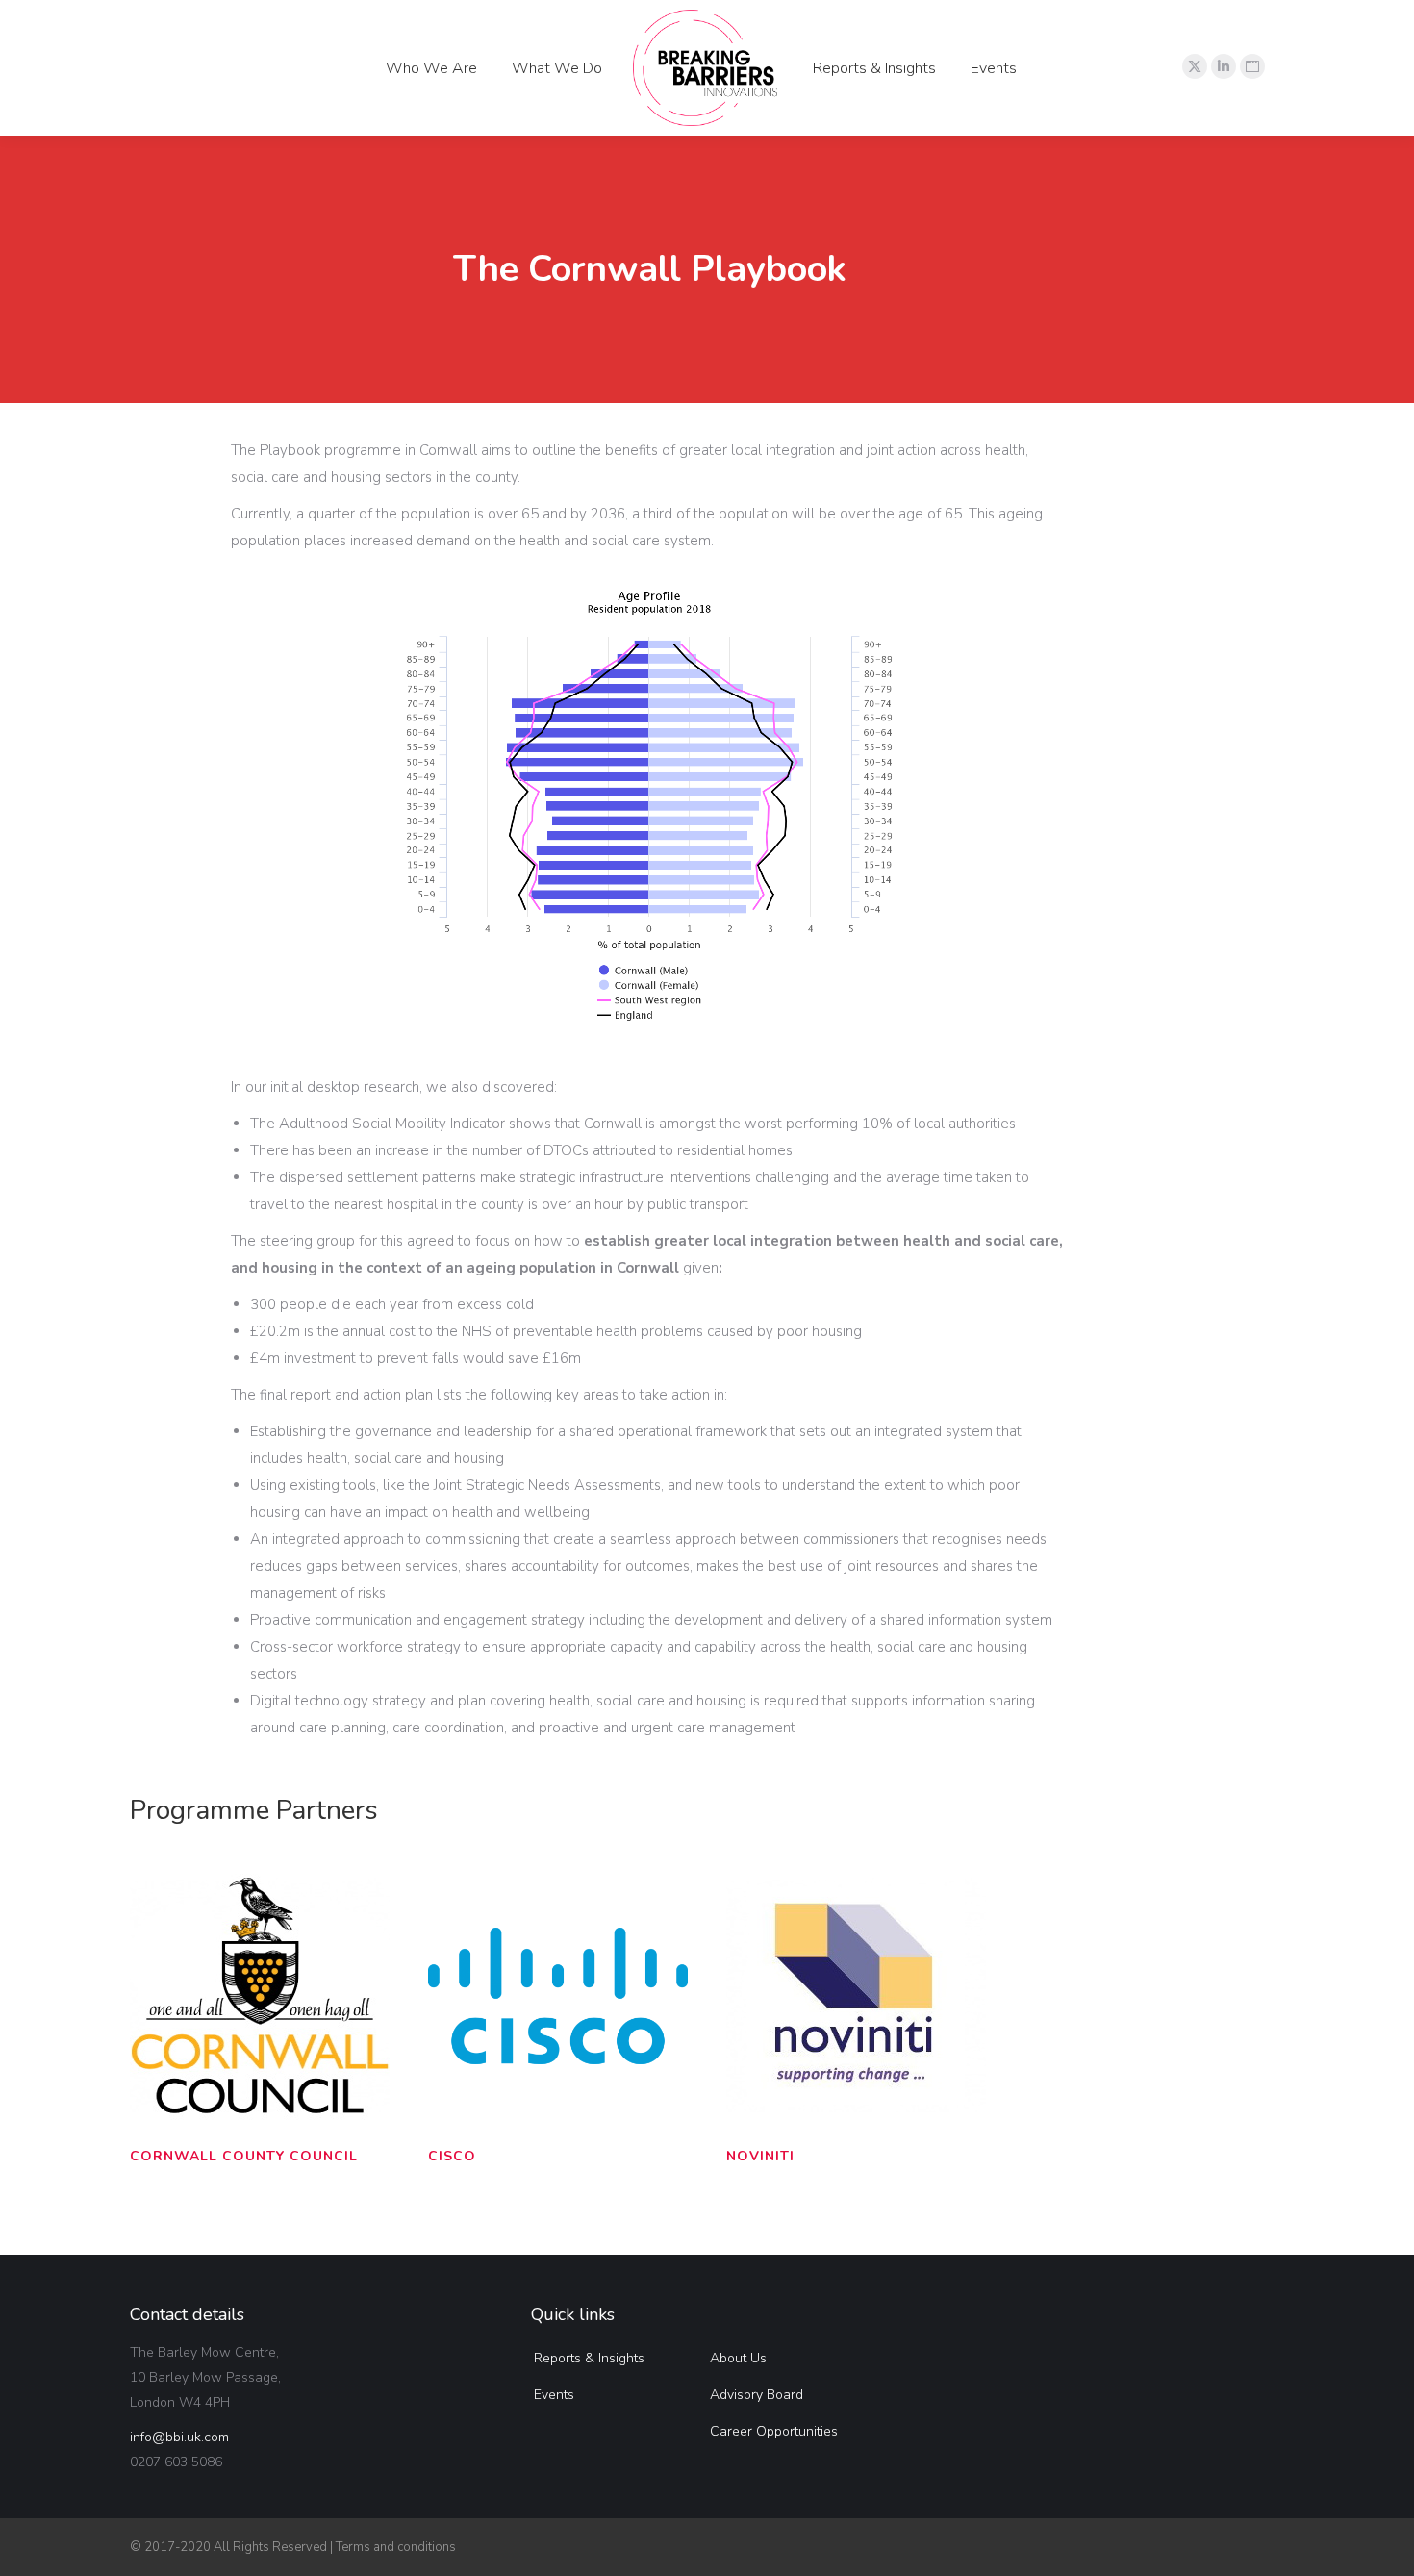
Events (554, 2395)
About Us (738, 2358)
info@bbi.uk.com (179, 2437)
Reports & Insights (589, 2358)
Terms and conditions (396, 2547)
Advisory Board (757, 2395)
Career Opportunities (774, 2431)
